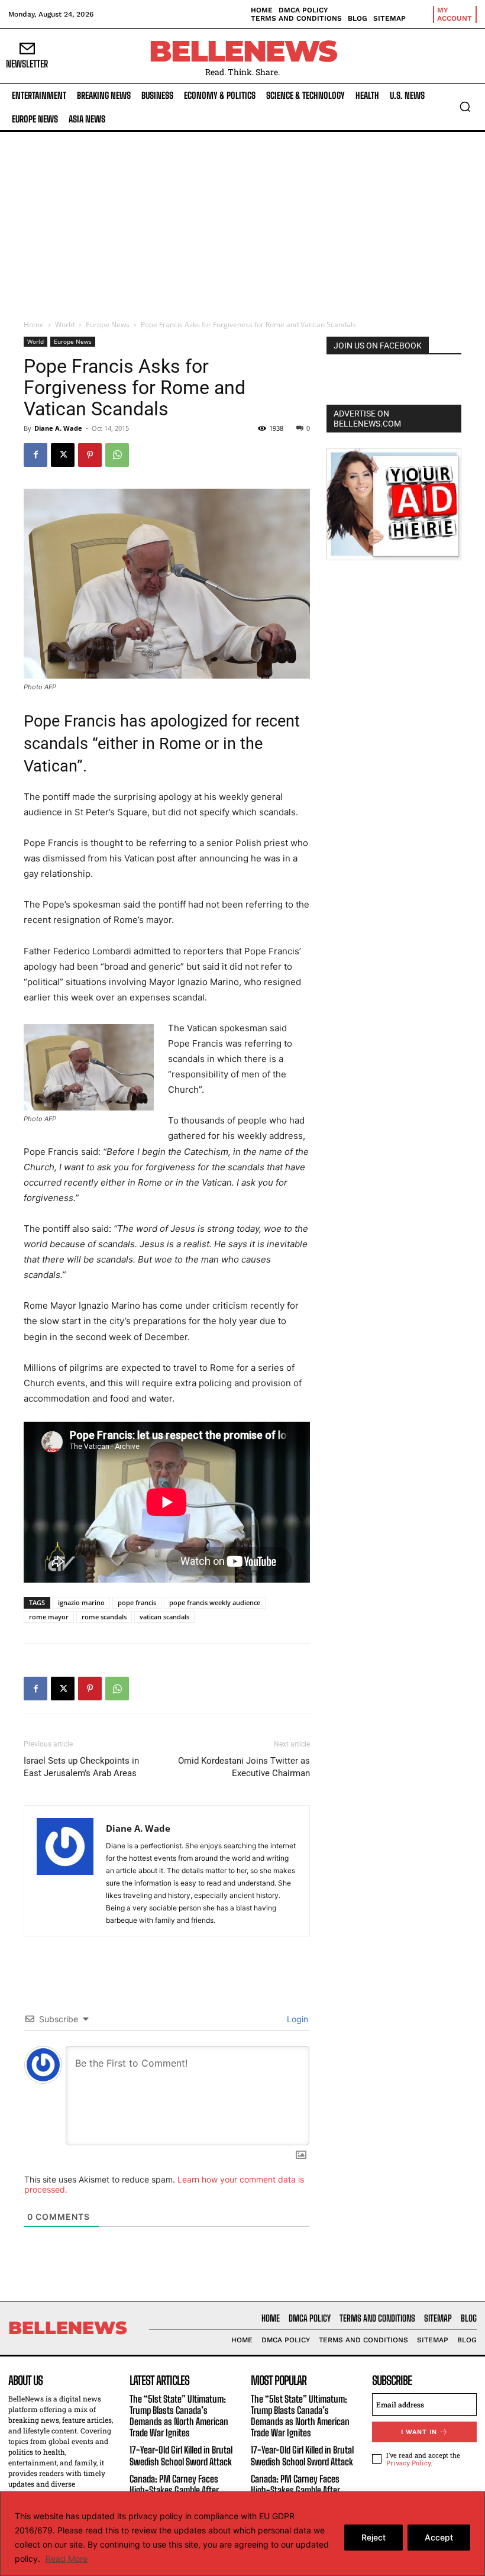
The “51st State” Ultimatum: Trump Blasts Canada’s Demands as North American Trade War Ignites (179, 2416)
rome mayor (49, 1617)
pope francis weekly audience (215, 1602)
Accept (439, 2537)
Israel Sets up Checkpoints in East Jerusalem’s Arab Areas (81, 1767)
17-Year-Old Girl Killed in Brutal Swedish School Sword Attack (181, 2455)
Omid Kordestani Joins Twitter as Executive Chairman (244, 1767)
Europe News (108, 325)
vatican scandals (164, 1617)
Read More (67, 2559)
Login (296, 2019)
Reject (374, 2537)
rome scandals (104, 1617)
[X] (63, 455)
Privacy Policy (408, 2463)
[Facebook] (35, 455)
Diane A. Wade (58, 428)
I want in (419, 2432)
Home (34, 325)
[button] (465, 106)
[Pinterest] (90, 455)
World (65, 325)
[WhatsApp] (117, 455)
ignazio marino (81, 1602)
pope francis (137, 1602)
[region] (242, 2534)
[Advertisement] (242, 221)
